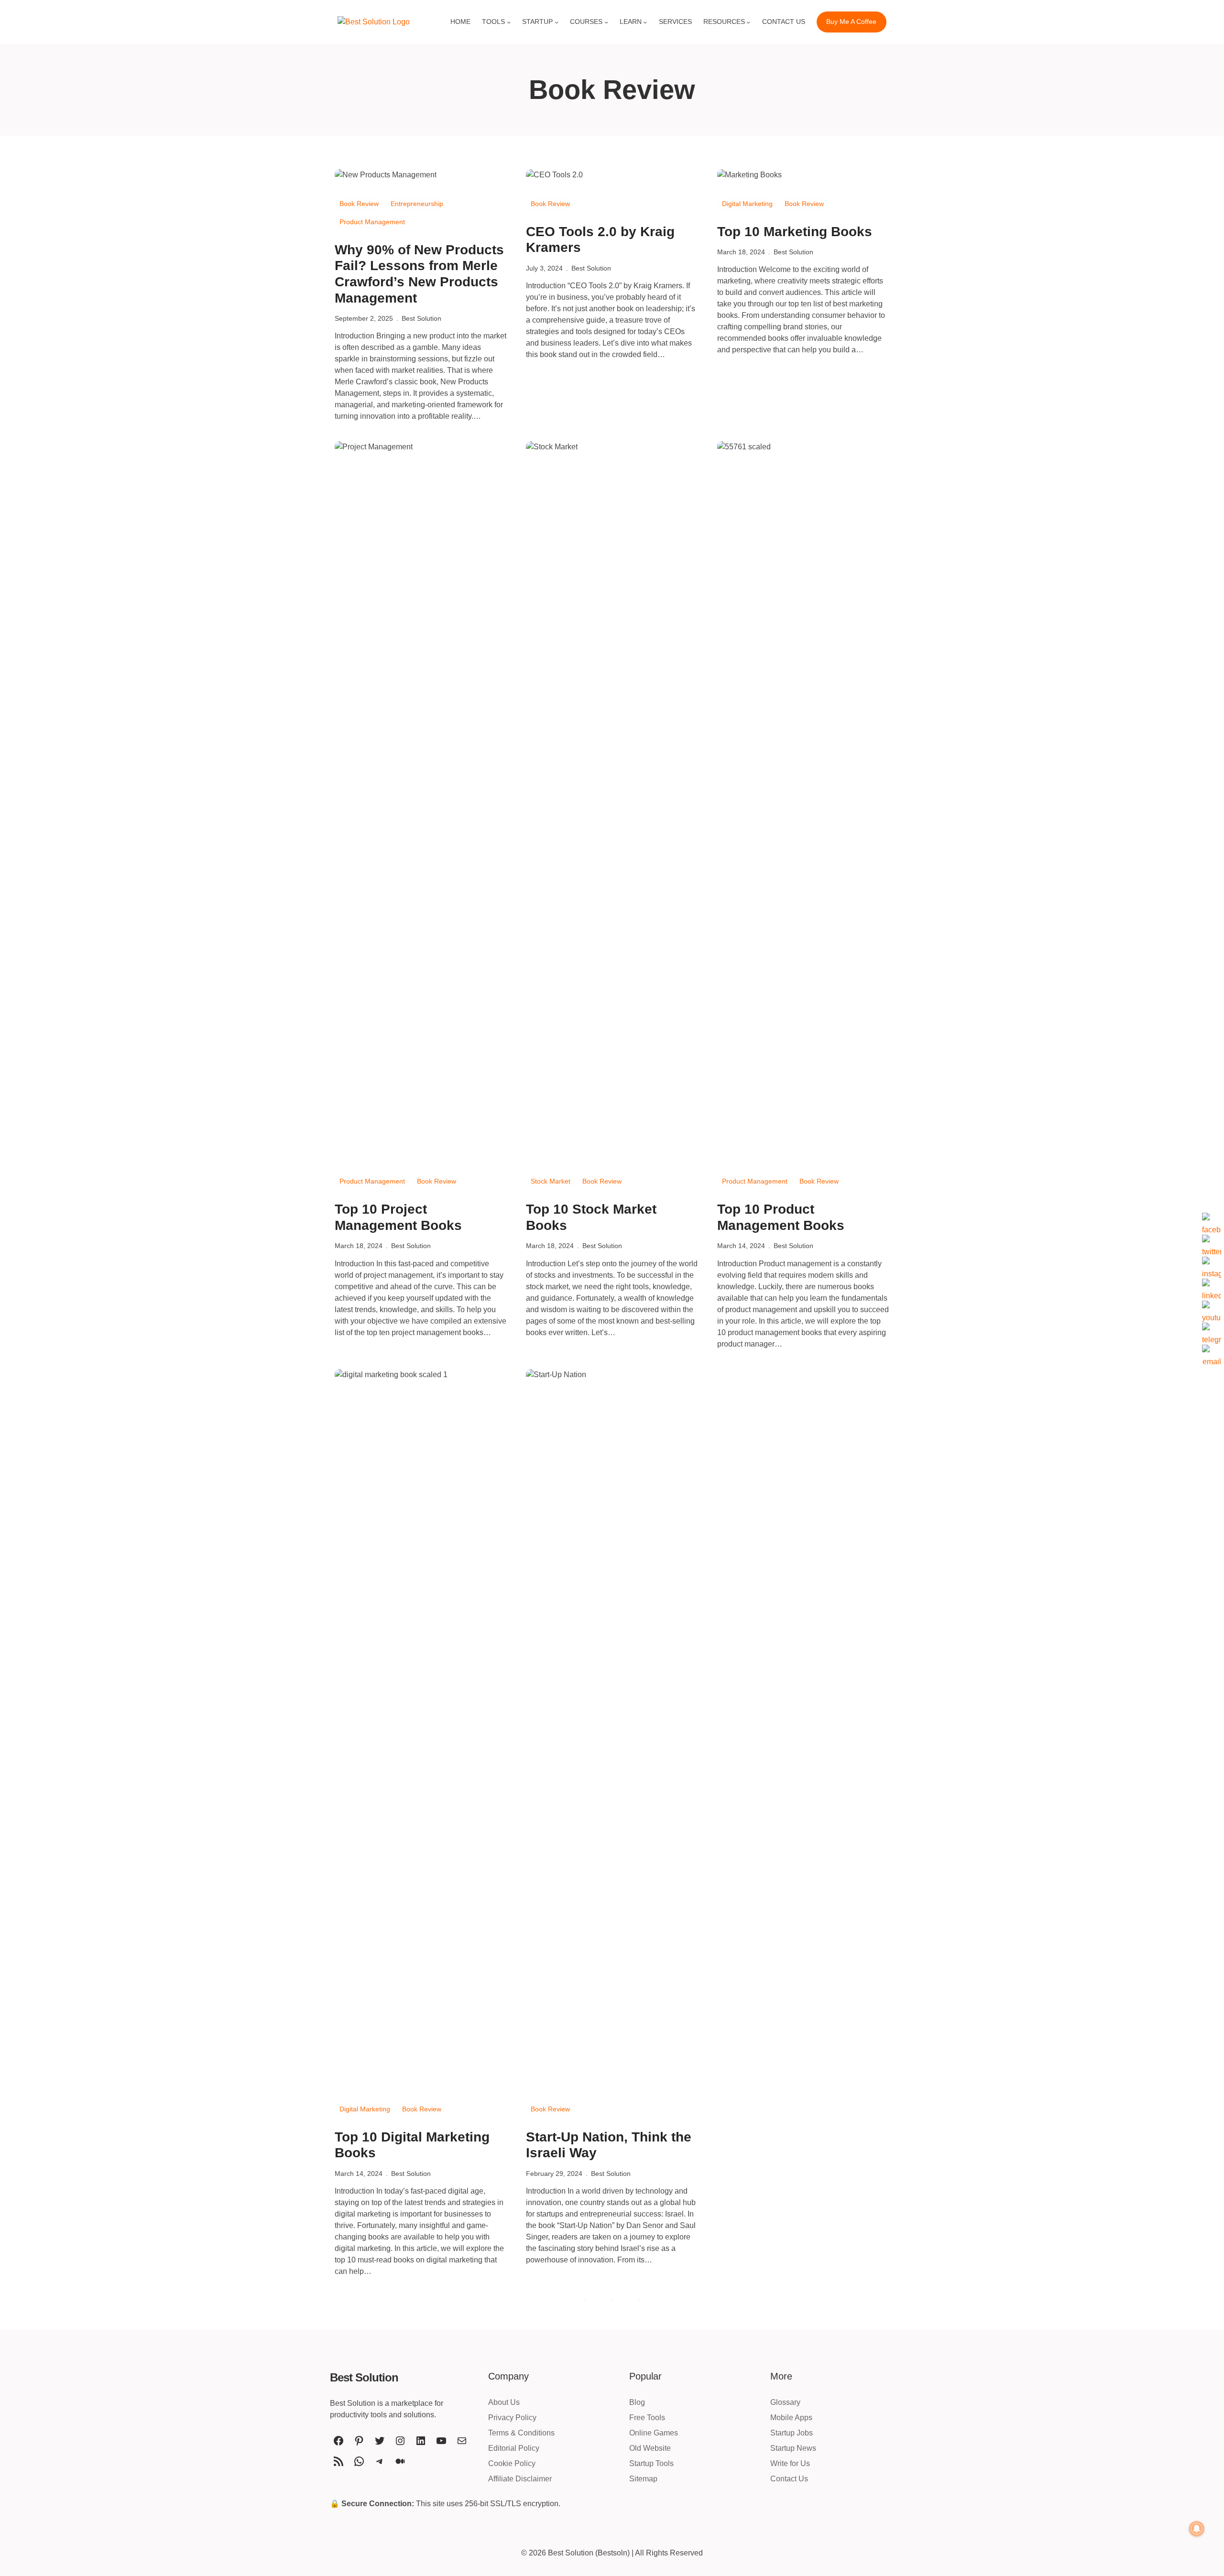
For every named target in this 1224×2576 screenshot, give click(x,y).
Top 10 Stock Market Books (591, 1217)
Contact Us (789, 2479)
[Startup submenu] (557, 22)
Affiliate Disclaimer (520, 2479)
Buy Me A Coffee (851, 22)
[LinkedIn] (1212, 1288)
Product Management (372, 222)
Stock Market (551, 1181)
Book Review (359, 204)
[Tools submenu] (509, 22)
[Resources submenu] (748, 22)
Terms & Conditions (521, 2433)
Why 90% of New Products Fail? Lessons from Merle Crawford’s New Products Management (419, 274)
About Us (504, 2402)
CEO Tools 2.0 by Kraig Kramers (600, 240)
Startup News (793, 2448)
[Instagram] (1212, 1266)
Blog (637, 2402)
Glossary (785, 2402)
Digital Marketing (747, 204)
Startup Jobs (792, 2433)
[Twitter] (1212, 1244)
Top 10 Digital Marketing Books (412, 2145)
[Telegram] (1212, 1332)
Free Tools (647, 2418)
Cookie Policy (512, 2463)
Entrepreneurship (417, 204)
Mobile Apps (791, 2418)
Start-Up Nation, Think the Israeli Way (609, 2145)
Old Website (650, 2448)
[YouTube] (1212, 1310)
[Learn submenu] (645, 22)
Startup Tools (651, 2463)
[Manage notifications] (1197, 2529)
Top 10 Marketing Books (795, 232)
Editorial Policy (514, 2448)
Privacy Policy (512, 2418)
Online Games (654, 2433)
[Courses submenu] (606, 22)
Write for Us (790, 2463)
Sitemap (643, 2479)
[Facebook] (1212, 1222)
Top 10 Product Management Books (781, 1217)
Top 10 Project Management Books (398, 1217)
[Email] (1212, 1354)
